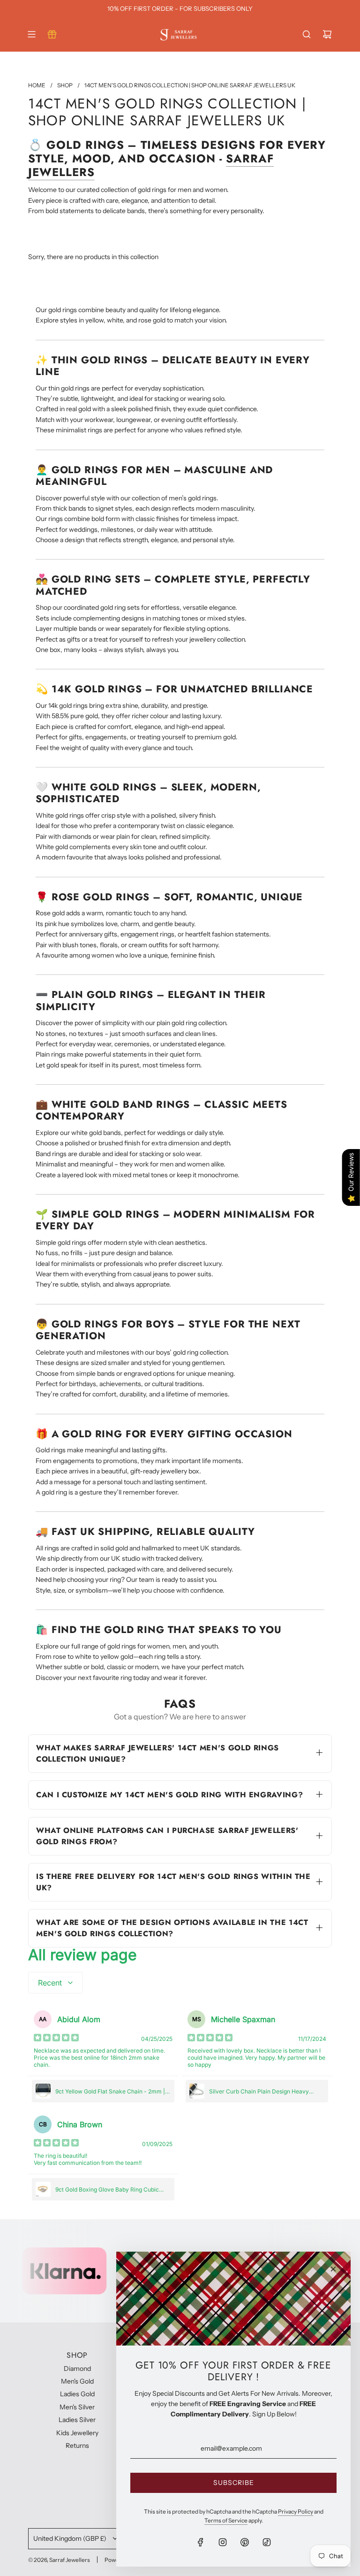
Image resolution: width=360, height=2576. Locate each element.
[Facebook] (201, 2542)
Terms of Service (226, 2520)
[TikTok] (267, 2542)
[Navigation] (31, 34)
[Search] (307, 34)
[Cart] (327, 34)
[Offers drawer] (52, 34)
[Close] (333, 2269)
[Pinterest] (245, 2542)
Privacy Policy (296, 2511)
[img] (56, 2039)
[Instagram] (223, 2542)
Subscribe (234, 2483)
